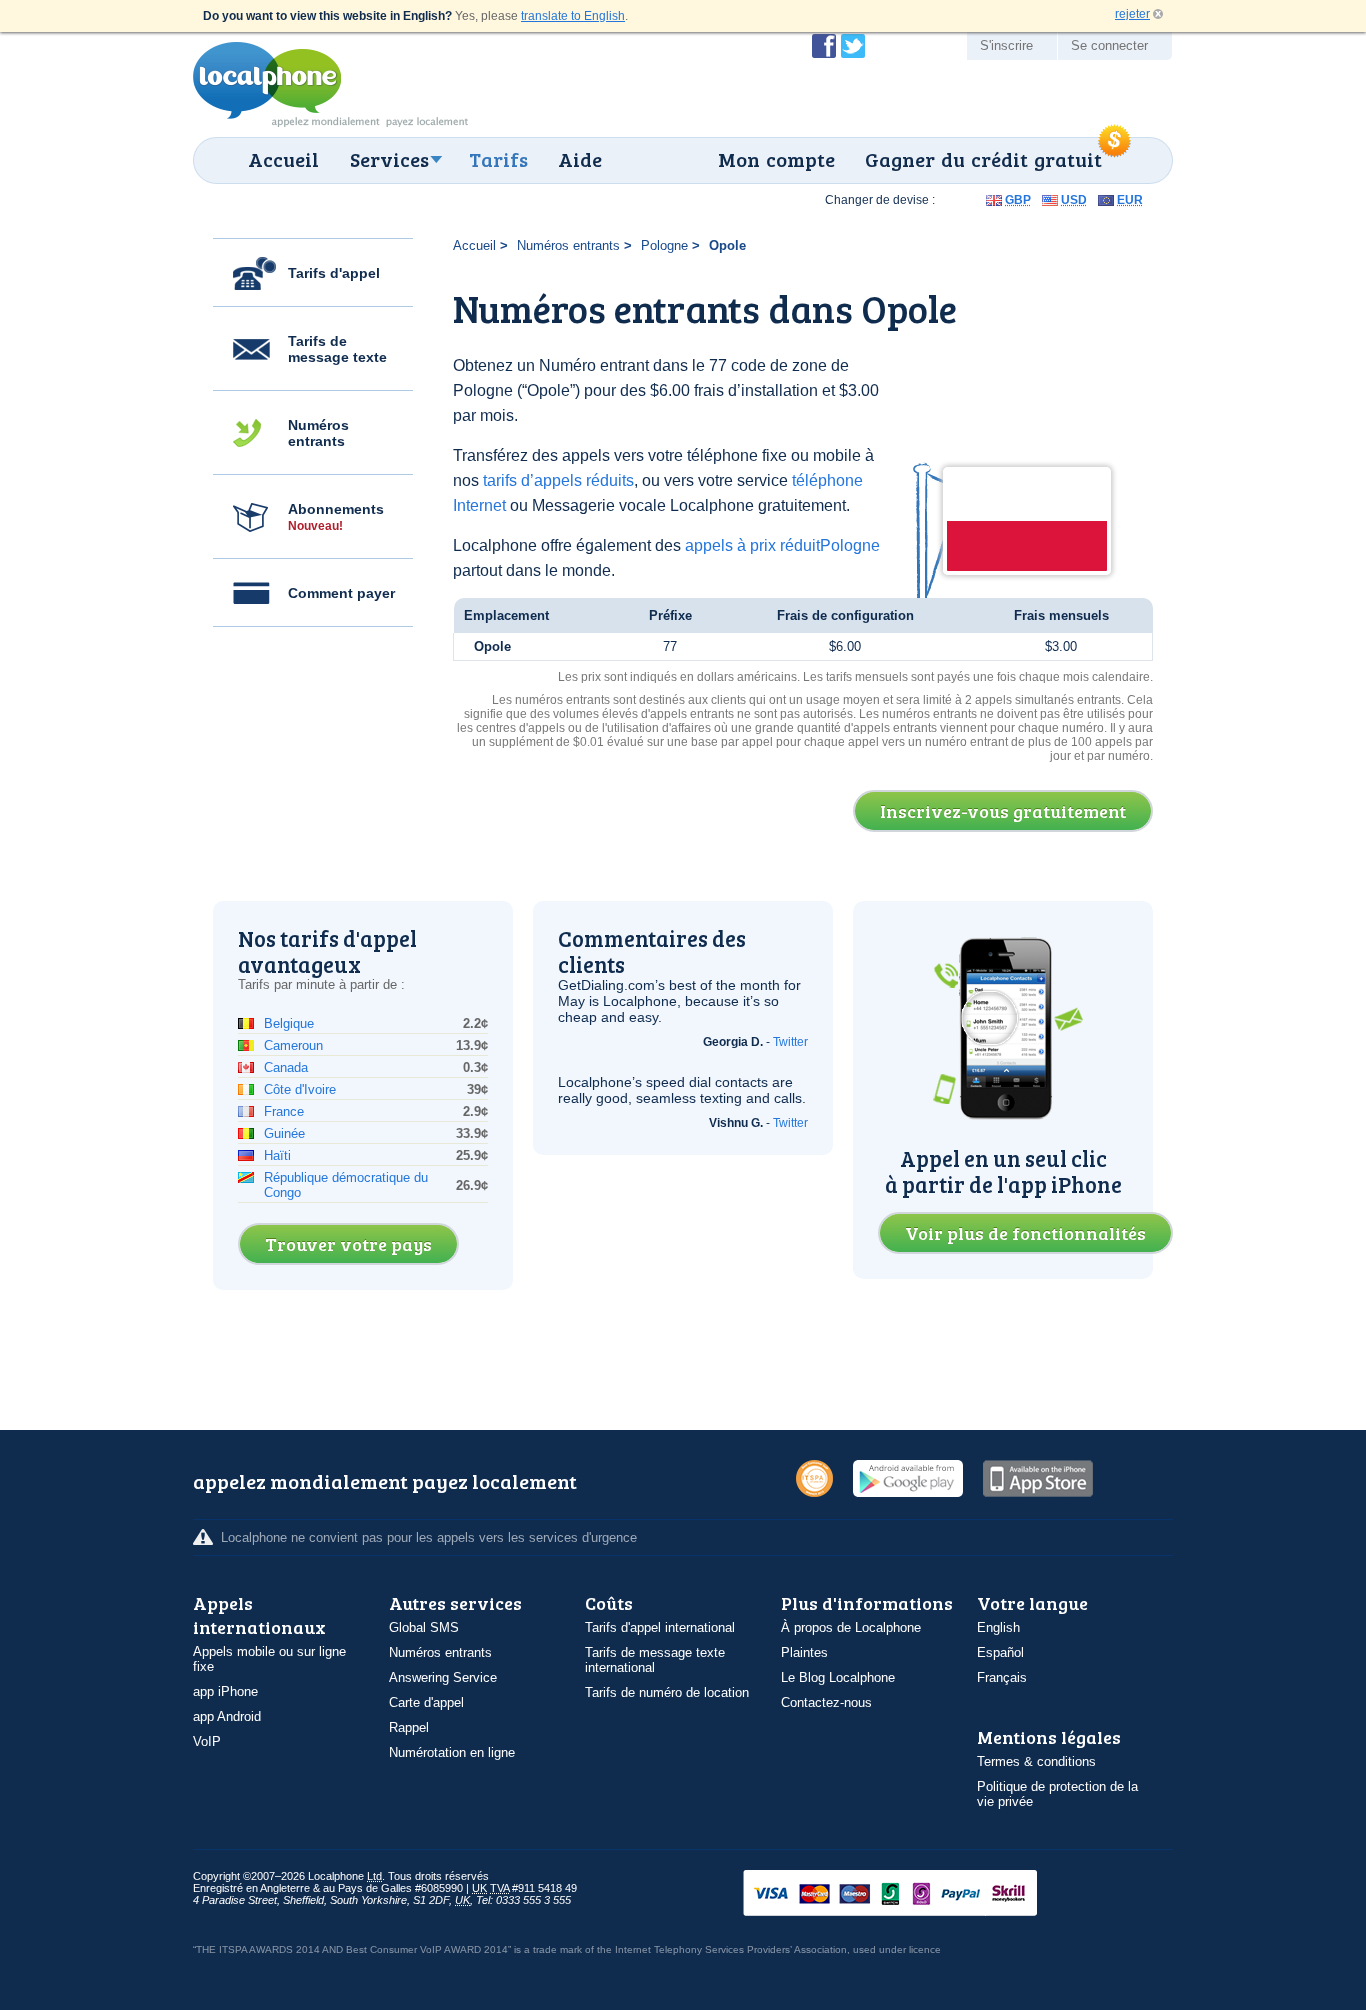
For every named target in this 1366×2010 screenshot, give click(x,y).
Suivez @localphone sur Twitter (853, 46)
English (998, 1627)
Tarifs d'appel (334, 273)
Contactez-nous (826, 1702)
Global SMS (424, 1627)
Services (389, 159)
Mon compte (776, 159)
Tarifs (498, 159)
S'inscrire (1006, 45)
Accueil (283, 159)
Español (1000, 1652)
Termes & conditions (1036, 1761)
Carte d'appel (426, 1702)
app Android (227, 1716)
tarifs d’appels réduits (558, 480)
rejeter (1132, 14)
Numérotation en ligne (452, 1752)
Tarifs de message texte (337, 349)
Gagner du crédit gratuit (983, 159)
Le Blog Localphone (838, 1677)
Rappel (409, 1727)
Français (1002, 1677)
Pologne (664, 245)
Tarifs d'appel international (660, 1627)
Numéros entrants (318, 433)
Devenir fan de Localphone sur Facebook (824, 46)
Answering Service (443, 1677)
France (284, 1111)
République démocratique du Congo (346, 1185)
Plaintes (804, 1652)
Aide (580, 159)
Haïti (277, 1155)
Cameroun (293, 1045)
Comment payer (341, 593)
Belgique (289, 1023)
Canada (286, 1067)
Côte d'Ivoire (300, 1089)
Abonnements (336, 517)
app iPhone (225, 1691)
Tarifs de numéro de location (667, 1692)
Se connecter (1109, 45)
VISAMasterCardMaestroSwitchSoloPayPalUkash (918, 1894)
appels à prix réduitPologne (782, 545)
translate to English (573, 16)
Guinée (284, 1133)
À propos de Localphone (851, 1627)
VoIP (207, 1741)
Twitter (790, 1042)
